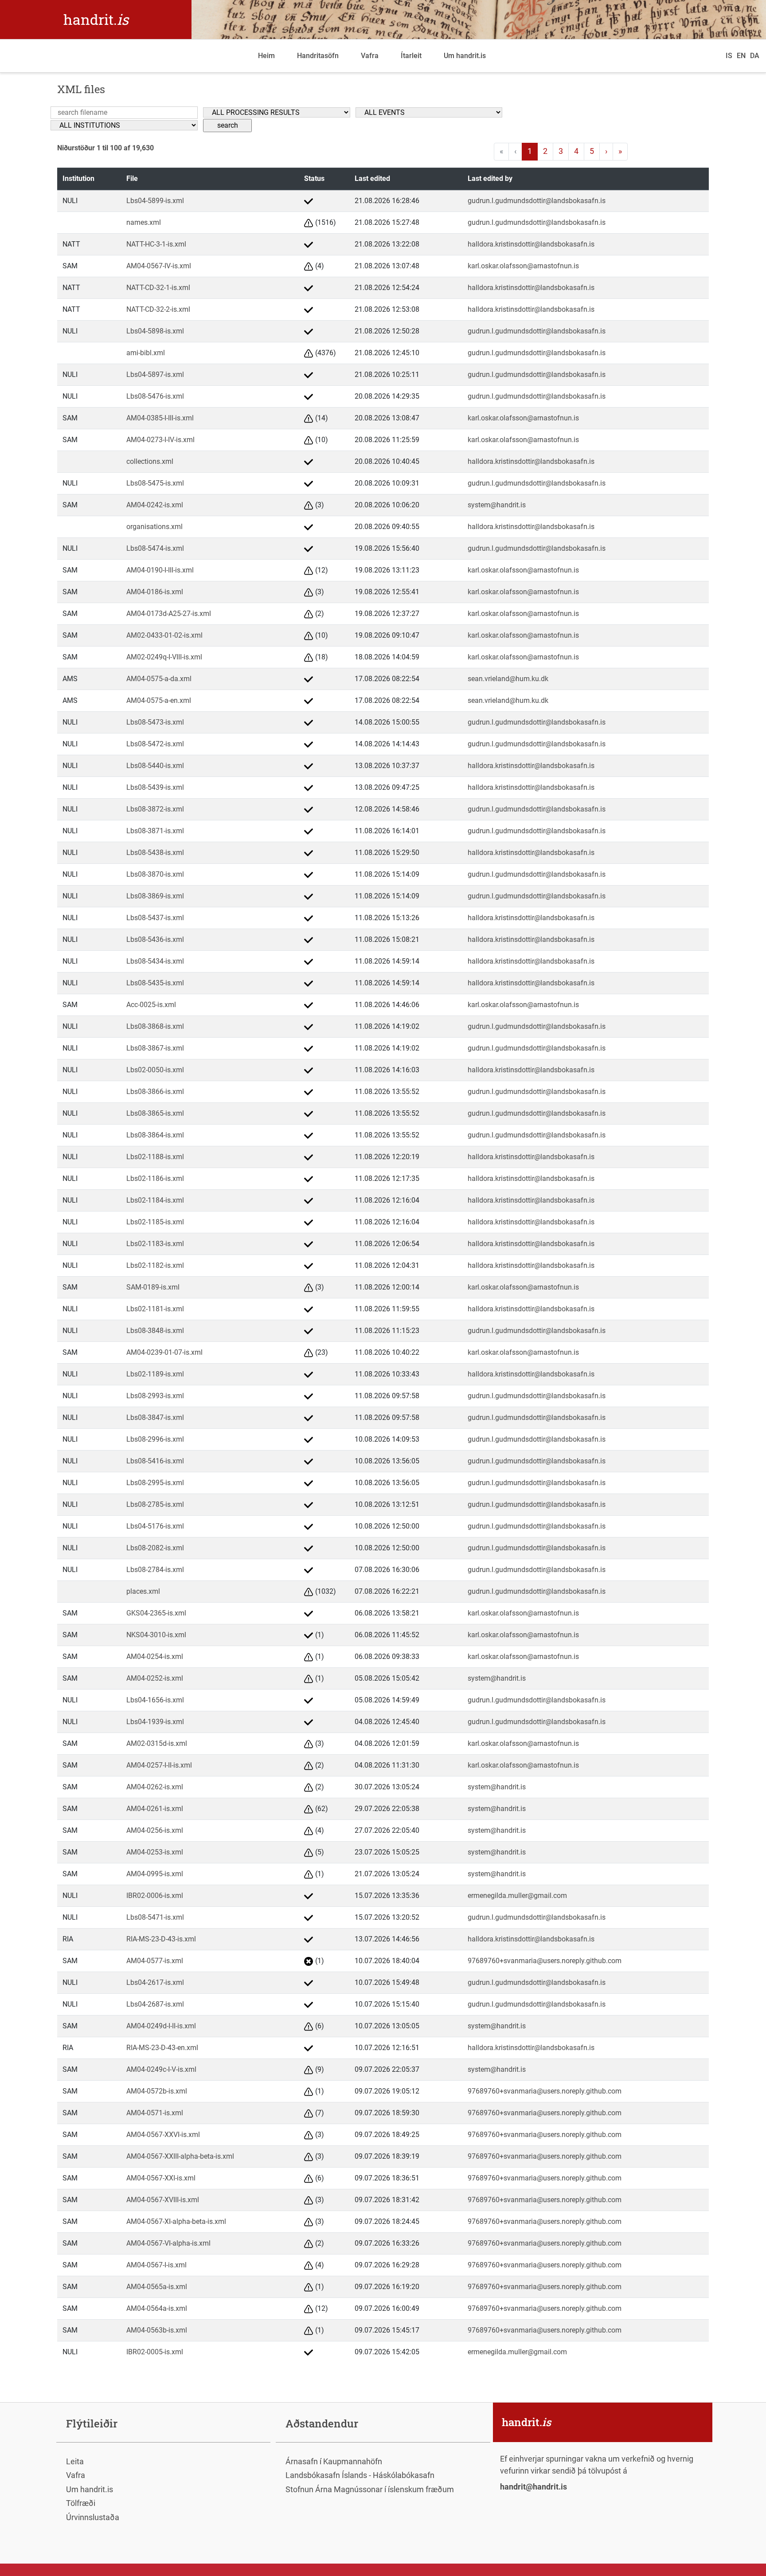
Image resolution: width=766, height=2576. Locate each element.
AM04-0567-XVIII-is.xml (163, 2200)
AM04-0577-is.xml (155, 1961)
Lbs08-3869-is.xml (155, 896)
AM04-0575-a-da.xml (159, 679)
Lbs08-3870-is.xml (155, 874)
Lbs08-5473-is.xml (155, 722)
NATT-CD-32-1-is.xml (158, 288)
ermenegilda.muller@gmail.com (517, 1896)
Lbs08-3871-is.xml (155, 831)
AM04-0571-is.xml (155, 2113)
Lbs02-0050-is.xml (155, 1070)
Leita (75, 2461)
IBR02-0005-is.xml (155, 2352)
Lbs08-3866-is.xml (155, 1092)
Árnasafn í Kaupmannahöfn (334, 2461)
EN (741, 56)
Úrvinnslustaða (93, 2517)
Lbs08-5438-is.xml (155, 853)
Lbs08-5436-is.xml (155, 939)
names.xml (144, 222)
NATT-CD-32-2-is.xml (158, 309)
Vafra (370, 56)
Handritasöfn (318, 56)
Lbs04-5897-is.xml (155, 374)
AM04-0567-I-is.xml (156, 2265)
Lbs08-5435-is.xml (155, 983)
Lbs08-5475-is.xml (155, 483)
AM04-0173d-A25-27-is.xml (169, 614)
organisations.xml (154, 527)
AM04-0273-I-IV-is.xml (160, 440)
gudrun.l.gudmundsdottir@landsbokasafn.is (537, 201)
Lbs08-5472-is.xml (155, 744)
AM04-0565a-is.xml (157, 2287)
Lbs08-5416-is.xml (155, 1461)
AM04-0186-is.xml (155, 592)
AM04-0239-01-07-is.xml (164, 1352)
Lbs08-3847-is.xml (155, 1417)
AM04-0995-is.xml (155, 1874)
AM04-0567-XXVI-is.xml (163, 2135)
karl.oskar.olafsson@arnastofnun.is (523, 266)
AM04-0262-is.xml (155, 1787)
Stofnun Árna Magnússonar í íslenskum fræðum (370, 2489)
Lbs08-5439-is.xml (155, 787)
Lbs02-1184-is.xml (155, 1200)
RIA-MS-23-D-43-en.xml (162, 2048)
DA (755, 56)
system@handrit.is (497, 505)
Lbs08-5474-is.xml (155, 548)
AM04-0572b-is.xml (157, 2091)
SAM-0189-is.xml (153, 1287)
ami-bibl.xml (146, 353)
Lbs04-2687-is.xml (155, 2004)
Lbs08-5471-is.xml (155, 1917)
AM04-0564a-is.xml (157, 2308)
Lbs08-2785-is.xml (155, 1504)
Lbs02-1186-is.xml (155, 1178)
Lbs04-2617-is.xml (155, 1982)
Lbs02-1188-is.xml (155, 1157)
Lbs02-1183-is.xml (155, 1244)
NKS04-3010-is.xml (156, 1635)
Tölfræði (81, 2503)
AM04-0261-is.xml (155, 1809)
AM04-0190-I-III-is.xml (160, 570)
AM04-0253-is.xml (155, 1852)
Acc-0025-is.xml (151, 1005)
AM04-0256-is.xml (155, 1830)
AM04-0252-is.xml (155, 1678)
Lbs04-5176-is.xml (155, 1526)
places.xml (143, 1591)
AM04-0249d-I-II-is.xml (161, 2026)
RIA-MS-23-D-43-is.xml (161, 1939)
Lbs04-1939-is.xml (155, 1722)
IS (729, 56)
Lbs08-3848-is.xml (155, 1331)
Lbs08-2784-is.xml (155, 1570)
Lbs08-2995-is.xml (155, 1483)
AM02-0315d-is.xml (157, 1743)
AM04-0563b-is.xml (157, 2330)
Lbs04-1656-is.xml (155, 1700)
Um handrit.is (465, 56)
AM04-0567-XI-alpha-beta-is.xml (176, 2221)
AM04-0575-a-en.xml (159, 700)
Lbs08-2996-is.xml (155, 1439)
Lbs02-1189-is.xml (155, 1374)
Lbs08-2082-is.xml (155, 1548)
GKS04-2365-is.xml (156, 1613)
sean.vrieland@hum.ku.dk (508, 679)
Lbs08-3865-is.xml (155, 1113)
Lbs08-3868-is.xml (155, 1026)
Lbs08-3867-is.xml (155, 1048)
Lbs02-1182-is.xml (155, 1265)
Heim (266, 56)
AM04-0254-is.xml (155, 1657)
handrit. (96, 19)
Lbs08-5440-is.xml (155, 766)
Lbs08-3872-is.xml (155, 809)
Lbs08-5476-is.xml (155, 396)
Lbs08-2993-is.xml (155, 1396)
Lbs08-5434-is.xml (155, 961)
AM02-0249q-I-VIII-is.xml (164, 657)
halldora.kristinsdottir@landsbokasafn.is (531, 244)
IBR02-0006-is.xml (155, 1896)
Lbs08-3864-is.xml (155, 1135)
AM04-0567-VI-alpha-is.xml (168, 2243)
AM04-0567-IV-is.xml (159, 266)
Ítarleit (411, 56)
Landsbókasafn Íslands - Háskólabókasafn (360, 2475)
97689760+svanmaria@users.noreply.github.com (545, 1961)
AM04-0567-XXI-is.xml (161, 2178)
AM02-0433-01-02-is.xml (164, 635)
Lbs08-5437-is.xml (155, 918)
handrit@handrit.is (533, 2487)
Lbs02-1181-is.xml (155, 1309)
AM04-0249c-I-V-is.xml (161, 2069)
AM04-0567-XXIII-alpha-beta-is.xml (180, 2156)
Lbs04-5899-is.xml (155, 201)
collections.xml (150, 461)
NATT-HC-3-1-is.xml (156, 244)
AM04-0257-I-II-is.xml (159, 1765)
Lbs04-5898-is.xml (155, 331)
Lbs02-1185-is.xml (155, 1222)
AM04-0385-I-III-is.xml (160, 418)
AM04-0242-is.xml (155, 505)
